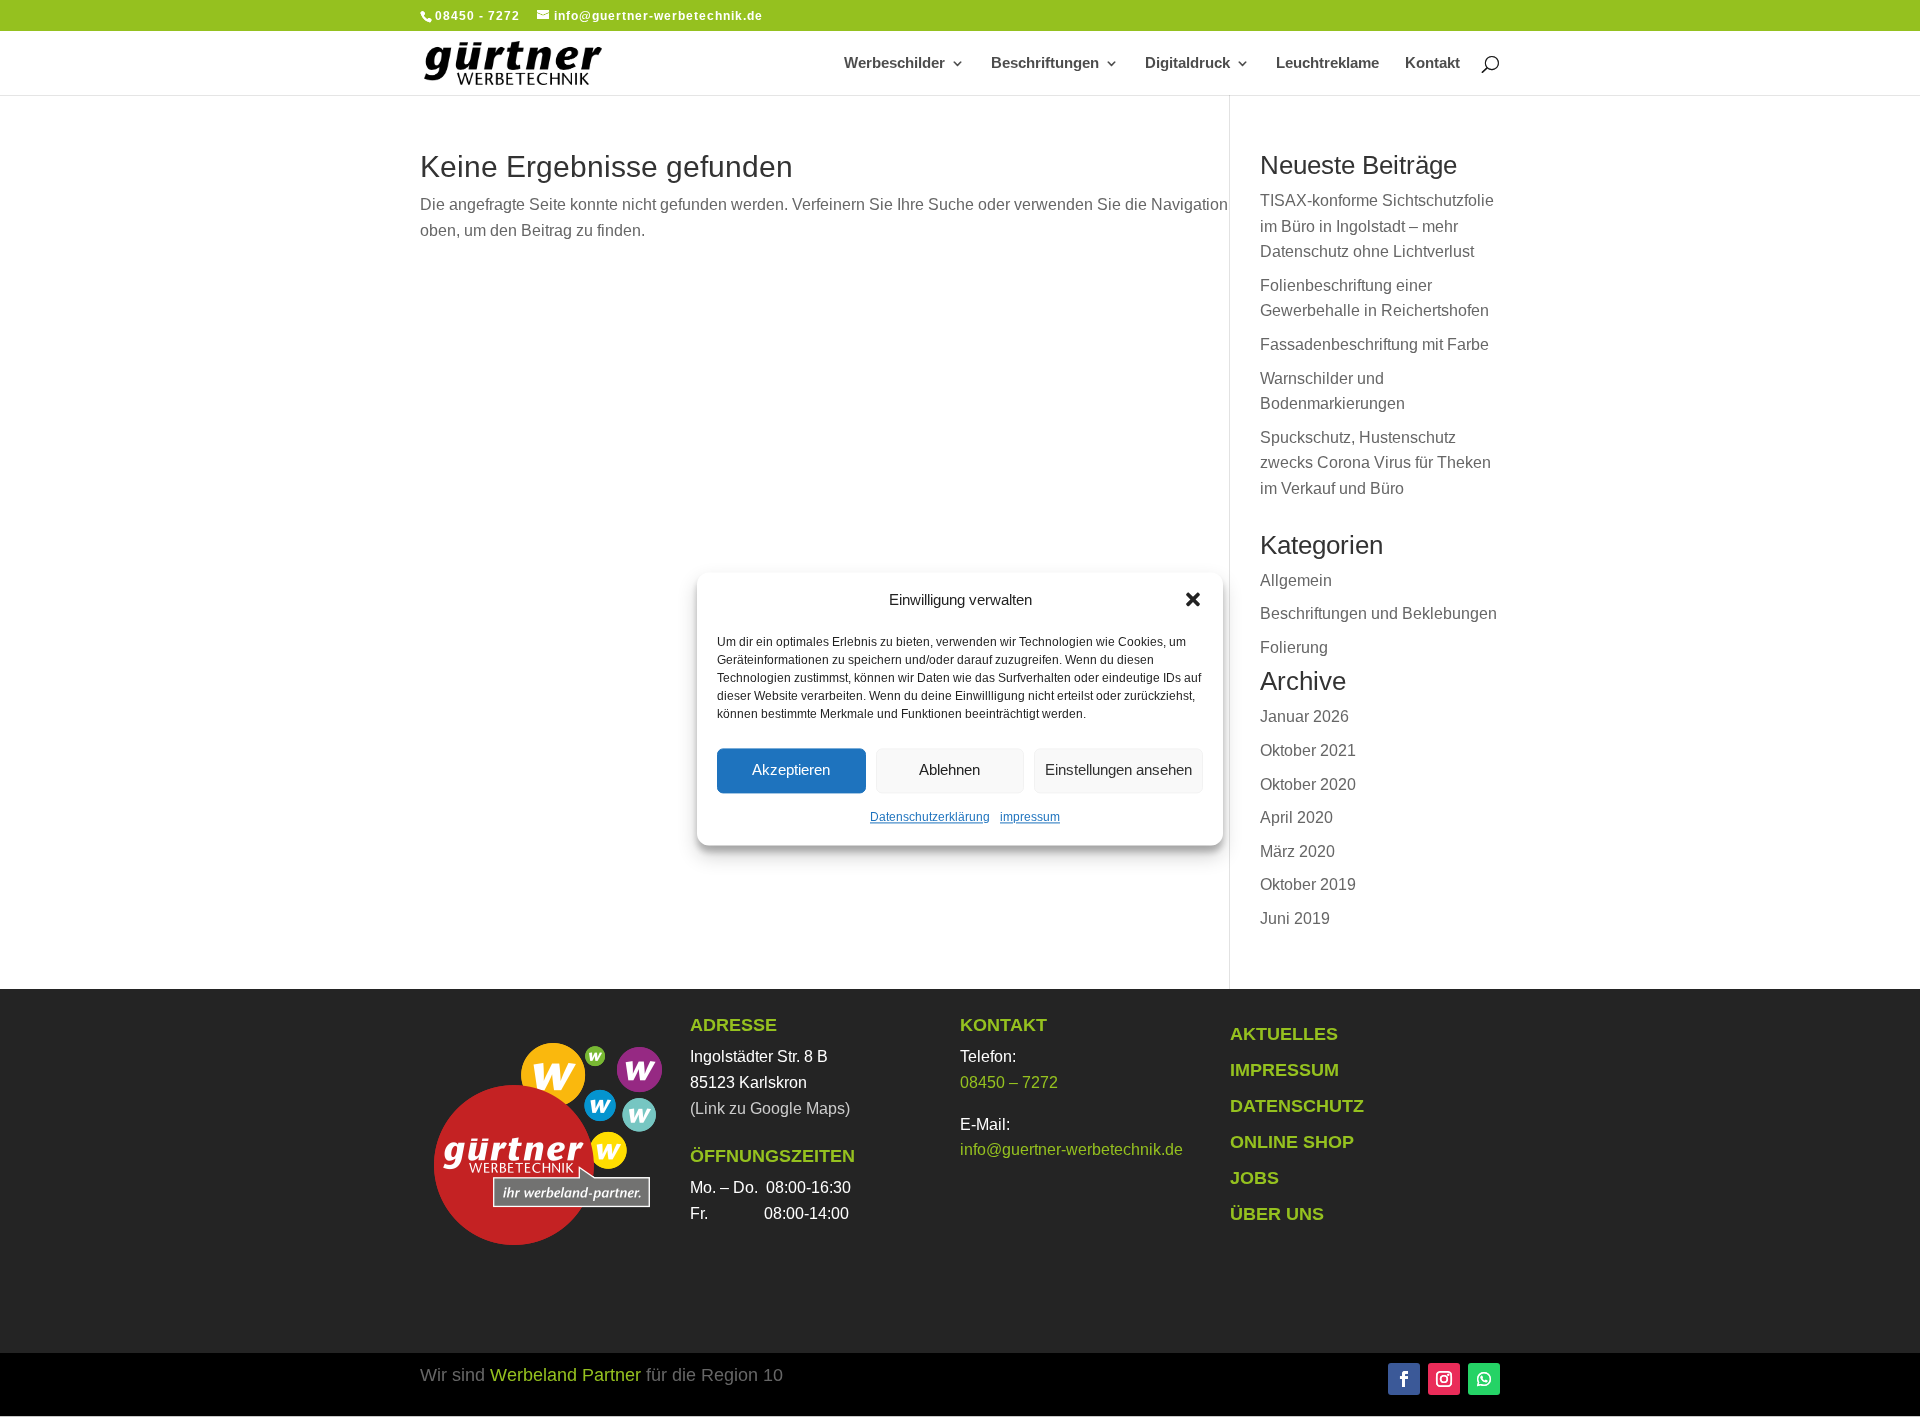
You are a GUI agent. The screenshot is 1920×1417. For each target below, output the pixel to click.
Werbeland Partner (568, 1375)
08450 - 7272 (477, 16)
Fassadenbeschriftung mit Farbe (1374, 344)
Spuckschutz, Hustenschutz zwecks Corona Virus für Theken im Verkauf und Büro (1375, 463)
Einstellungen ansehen (1118, 769)
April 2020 (1296, 817)
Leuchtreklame (1327, 63)
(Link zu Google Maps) (770, 1108)
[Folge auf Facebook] (1404, 1379)
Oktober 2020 (1308, 784)
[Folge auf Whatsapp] (1484, 1379)
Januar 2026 (1304, 716)
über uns (1277, 1214)
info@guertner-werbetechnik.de (1071, 1149)
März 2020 (1297, 851)
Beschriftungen (1045, 63)
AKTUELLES (1284, 1034)
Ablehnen (949, 769)
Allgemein (1296, 580)
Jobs (1254, 1178)
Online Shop (1292, 1142)
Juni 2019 (1295, 918)
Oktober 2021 (1308, 750)
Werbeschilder (894, 63)
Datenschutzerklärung (930, 817)
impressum (1030, 817)
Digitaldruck (1187, 63)
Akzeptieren (791, 769)
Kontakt (1432, 63)
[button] (1193, 600)
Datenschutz (1297, 1106)
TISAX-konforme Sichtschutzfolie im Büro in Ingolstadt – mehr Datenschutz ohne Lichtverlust (1377, 226)
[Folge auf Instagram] (1444, 1379)
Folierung (1294, 647)
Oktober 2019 (1308, 884)
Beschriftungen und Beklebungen (1378, 613)
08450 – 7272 (1009, 1082)
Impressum (1284, 1070)
